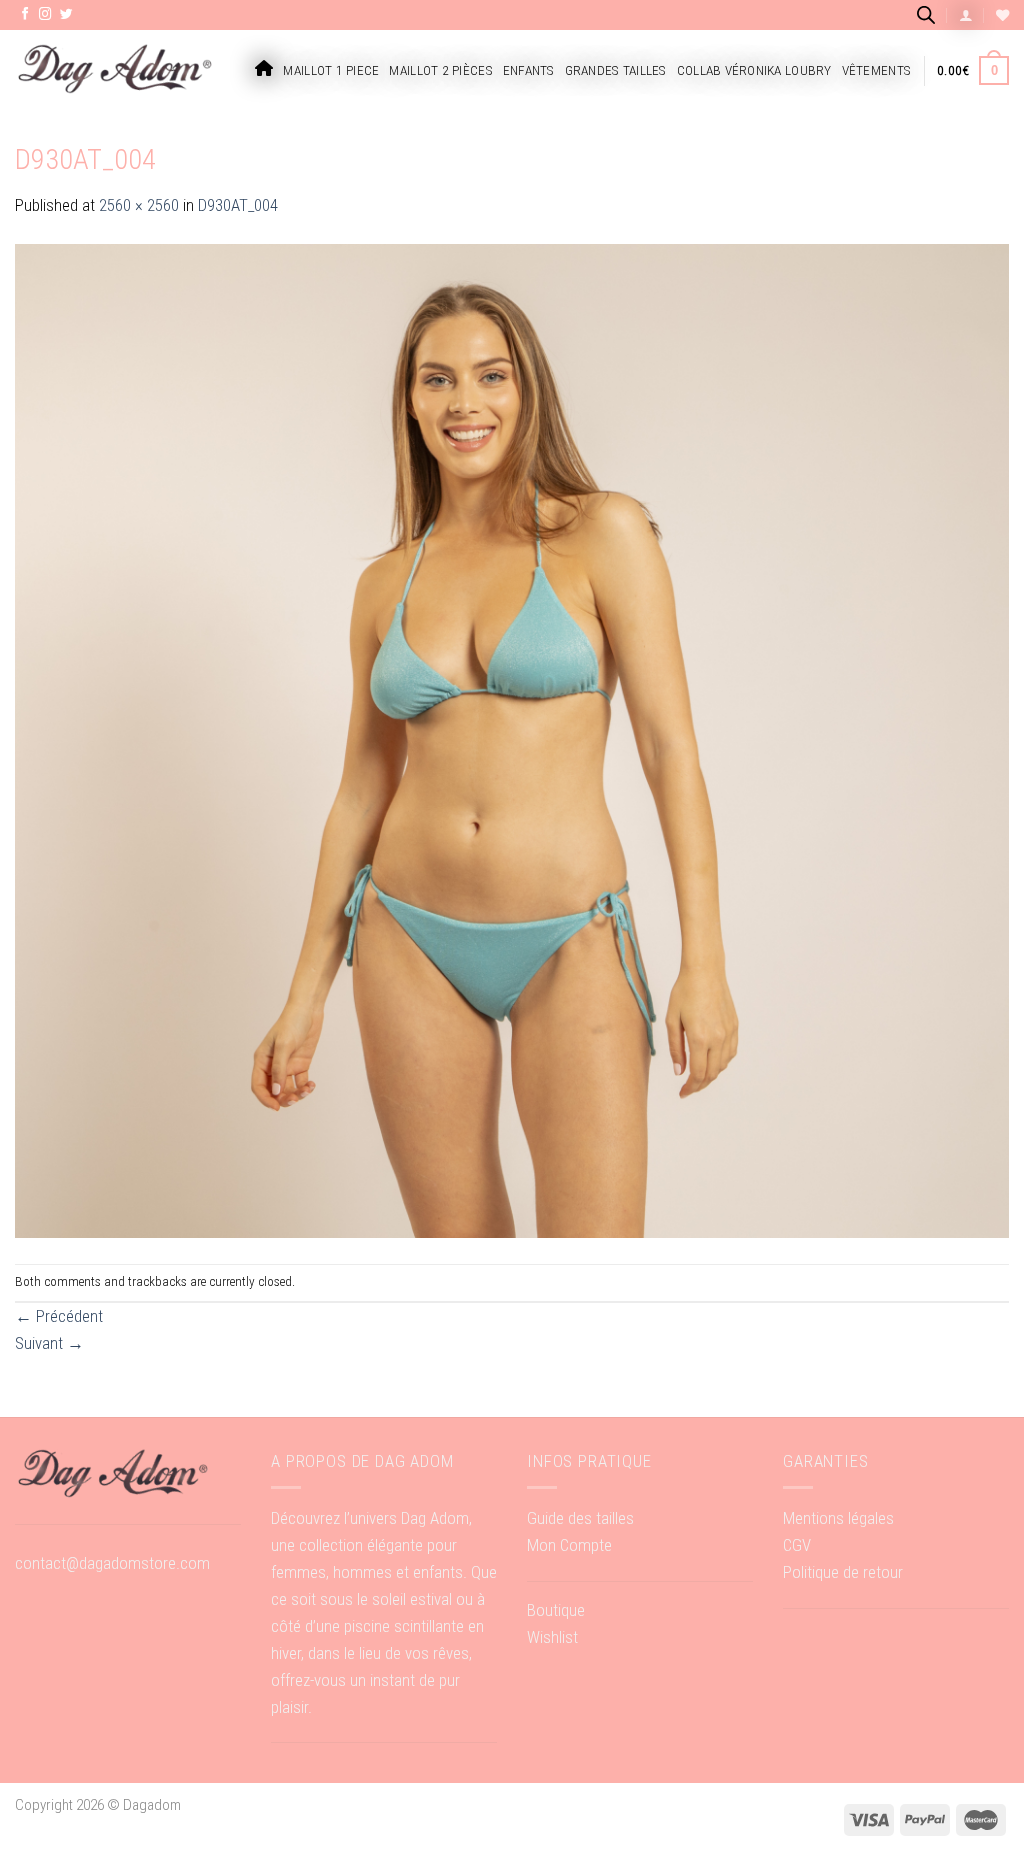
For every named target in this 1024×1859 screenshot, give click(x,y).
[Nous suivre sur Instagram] (45, 15)
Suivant (49, 1343)
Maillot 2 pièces (440, 70)
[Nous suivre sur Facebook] (25, 15)
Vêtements (876, 70)
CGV (797, 1545)
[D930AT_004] (512, 740)
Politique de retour (843, 1572)
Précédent (59, 1316)
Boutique (556, 1610)
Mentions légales (838, 1518)
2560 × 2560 (139, 205)
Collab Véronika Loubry (754, 70)
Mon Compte (569, 1545)
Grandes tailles (616, 70)
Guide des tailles (580, 1518)
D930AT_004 (238, 205)
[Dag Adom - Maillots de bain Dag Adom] (115, 70)
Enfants (529, 70)
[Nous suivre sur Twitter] (66, 15)
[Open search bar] (926, 14)
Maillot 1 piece (331, 70)
